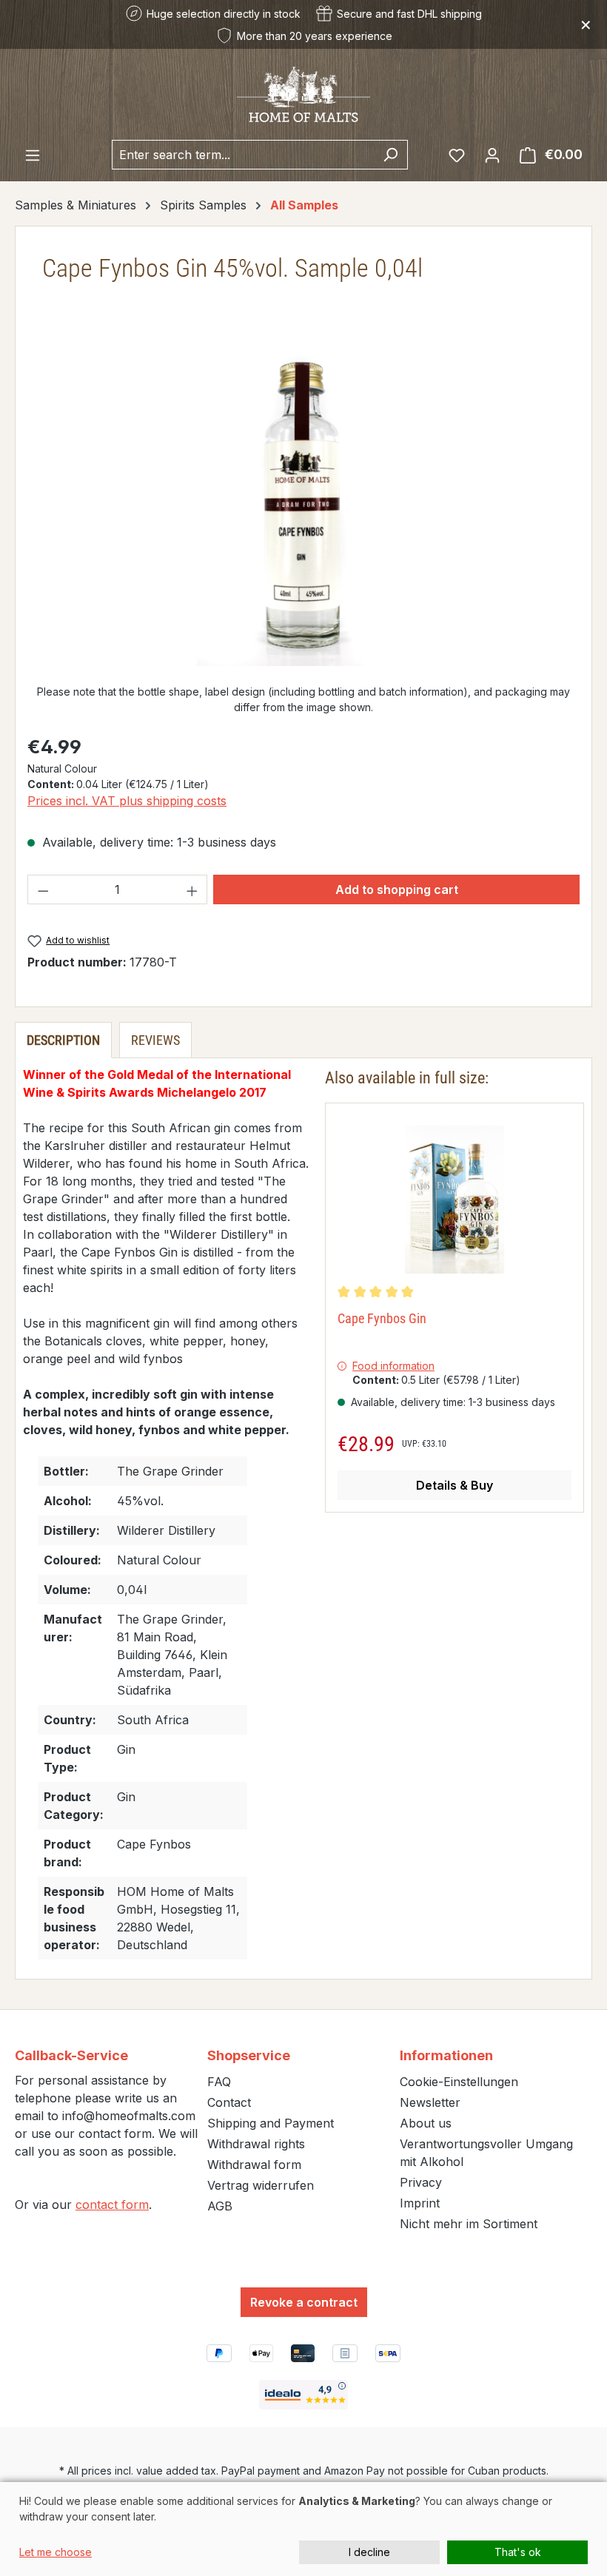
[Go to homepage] (303, 94)
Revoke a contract (304, 2302)
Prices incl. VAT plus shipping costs (127, 801)
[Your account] (492, 155)
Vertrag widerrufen (261, 2185)
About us (426, 2123)
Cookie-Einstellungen (459, 2082)
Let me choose (56, 2552)
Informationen (446, 2055)
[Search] (390, 155)
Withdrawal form (254, 2165)
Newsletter (430, 2102)
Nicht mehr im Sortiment (469, 2224)
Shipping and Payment (271, 2123)
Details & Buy (455, 1485)
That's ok (518, 2552)
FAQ (219, 2082)
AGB (220, 2206)
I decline (369, 2552)
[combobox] (243, 155)
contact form (112, 2205)
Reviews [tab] (155, 1040)
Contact (229, 2102)
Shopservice (249, 2055)
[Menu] (33, 155)
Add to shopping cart (397, 890)
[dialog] (303, 2529)
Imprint (420, 2203)
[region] (303, 507)
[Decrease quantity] (43, 890)
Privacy (421, 2182)
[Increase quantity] (192, 890)
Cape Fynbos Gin (382, 1318)
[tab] (63, 1040)
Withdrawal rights (256, 2144)
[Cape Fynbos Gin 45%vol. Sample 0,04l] (303, 507)
